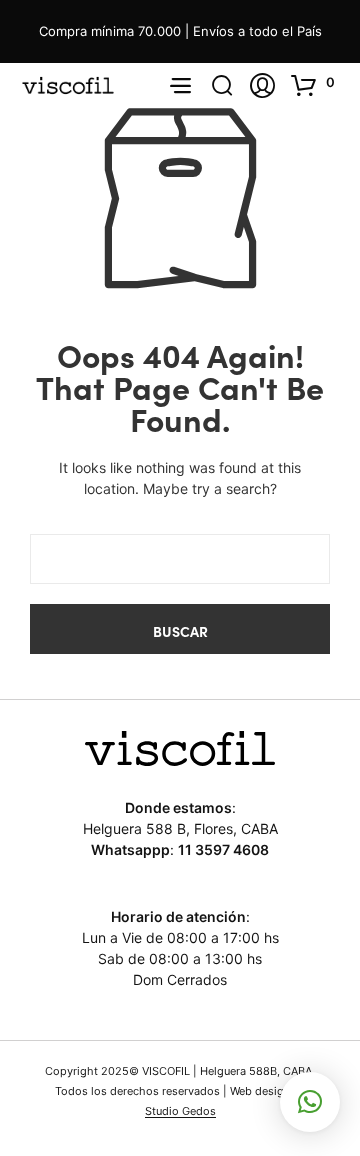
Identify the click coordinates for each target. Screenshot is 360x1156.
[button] (315, 85)
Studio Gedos (180, 1111)
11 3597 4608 (223, 849)
